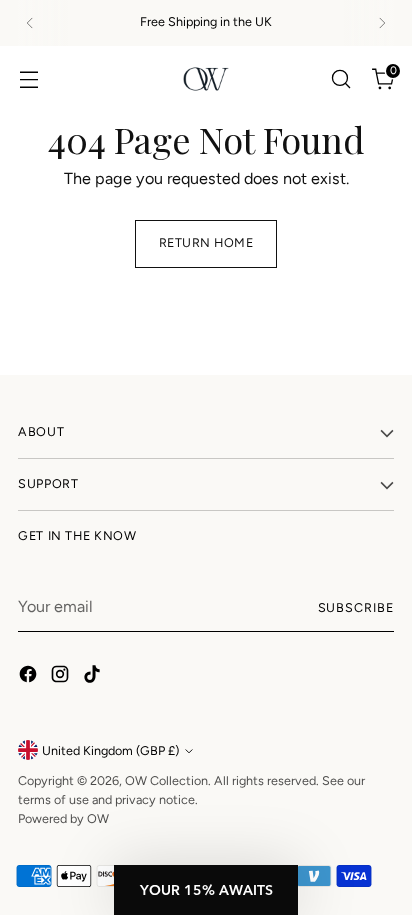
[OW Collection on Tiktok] (94, 677)
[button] (206, 890)
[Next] (382, 23)
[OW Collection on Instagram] (62, 677)
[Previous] (30, 23)
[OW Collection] (206, 79)
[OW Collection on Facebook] (30, 677)
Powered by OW (63, 818)
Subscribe (356, 607)
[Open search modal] (340, 78)
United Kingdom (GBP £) (110, 750)
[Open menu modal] (28, 78)
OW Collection (166, 780)
